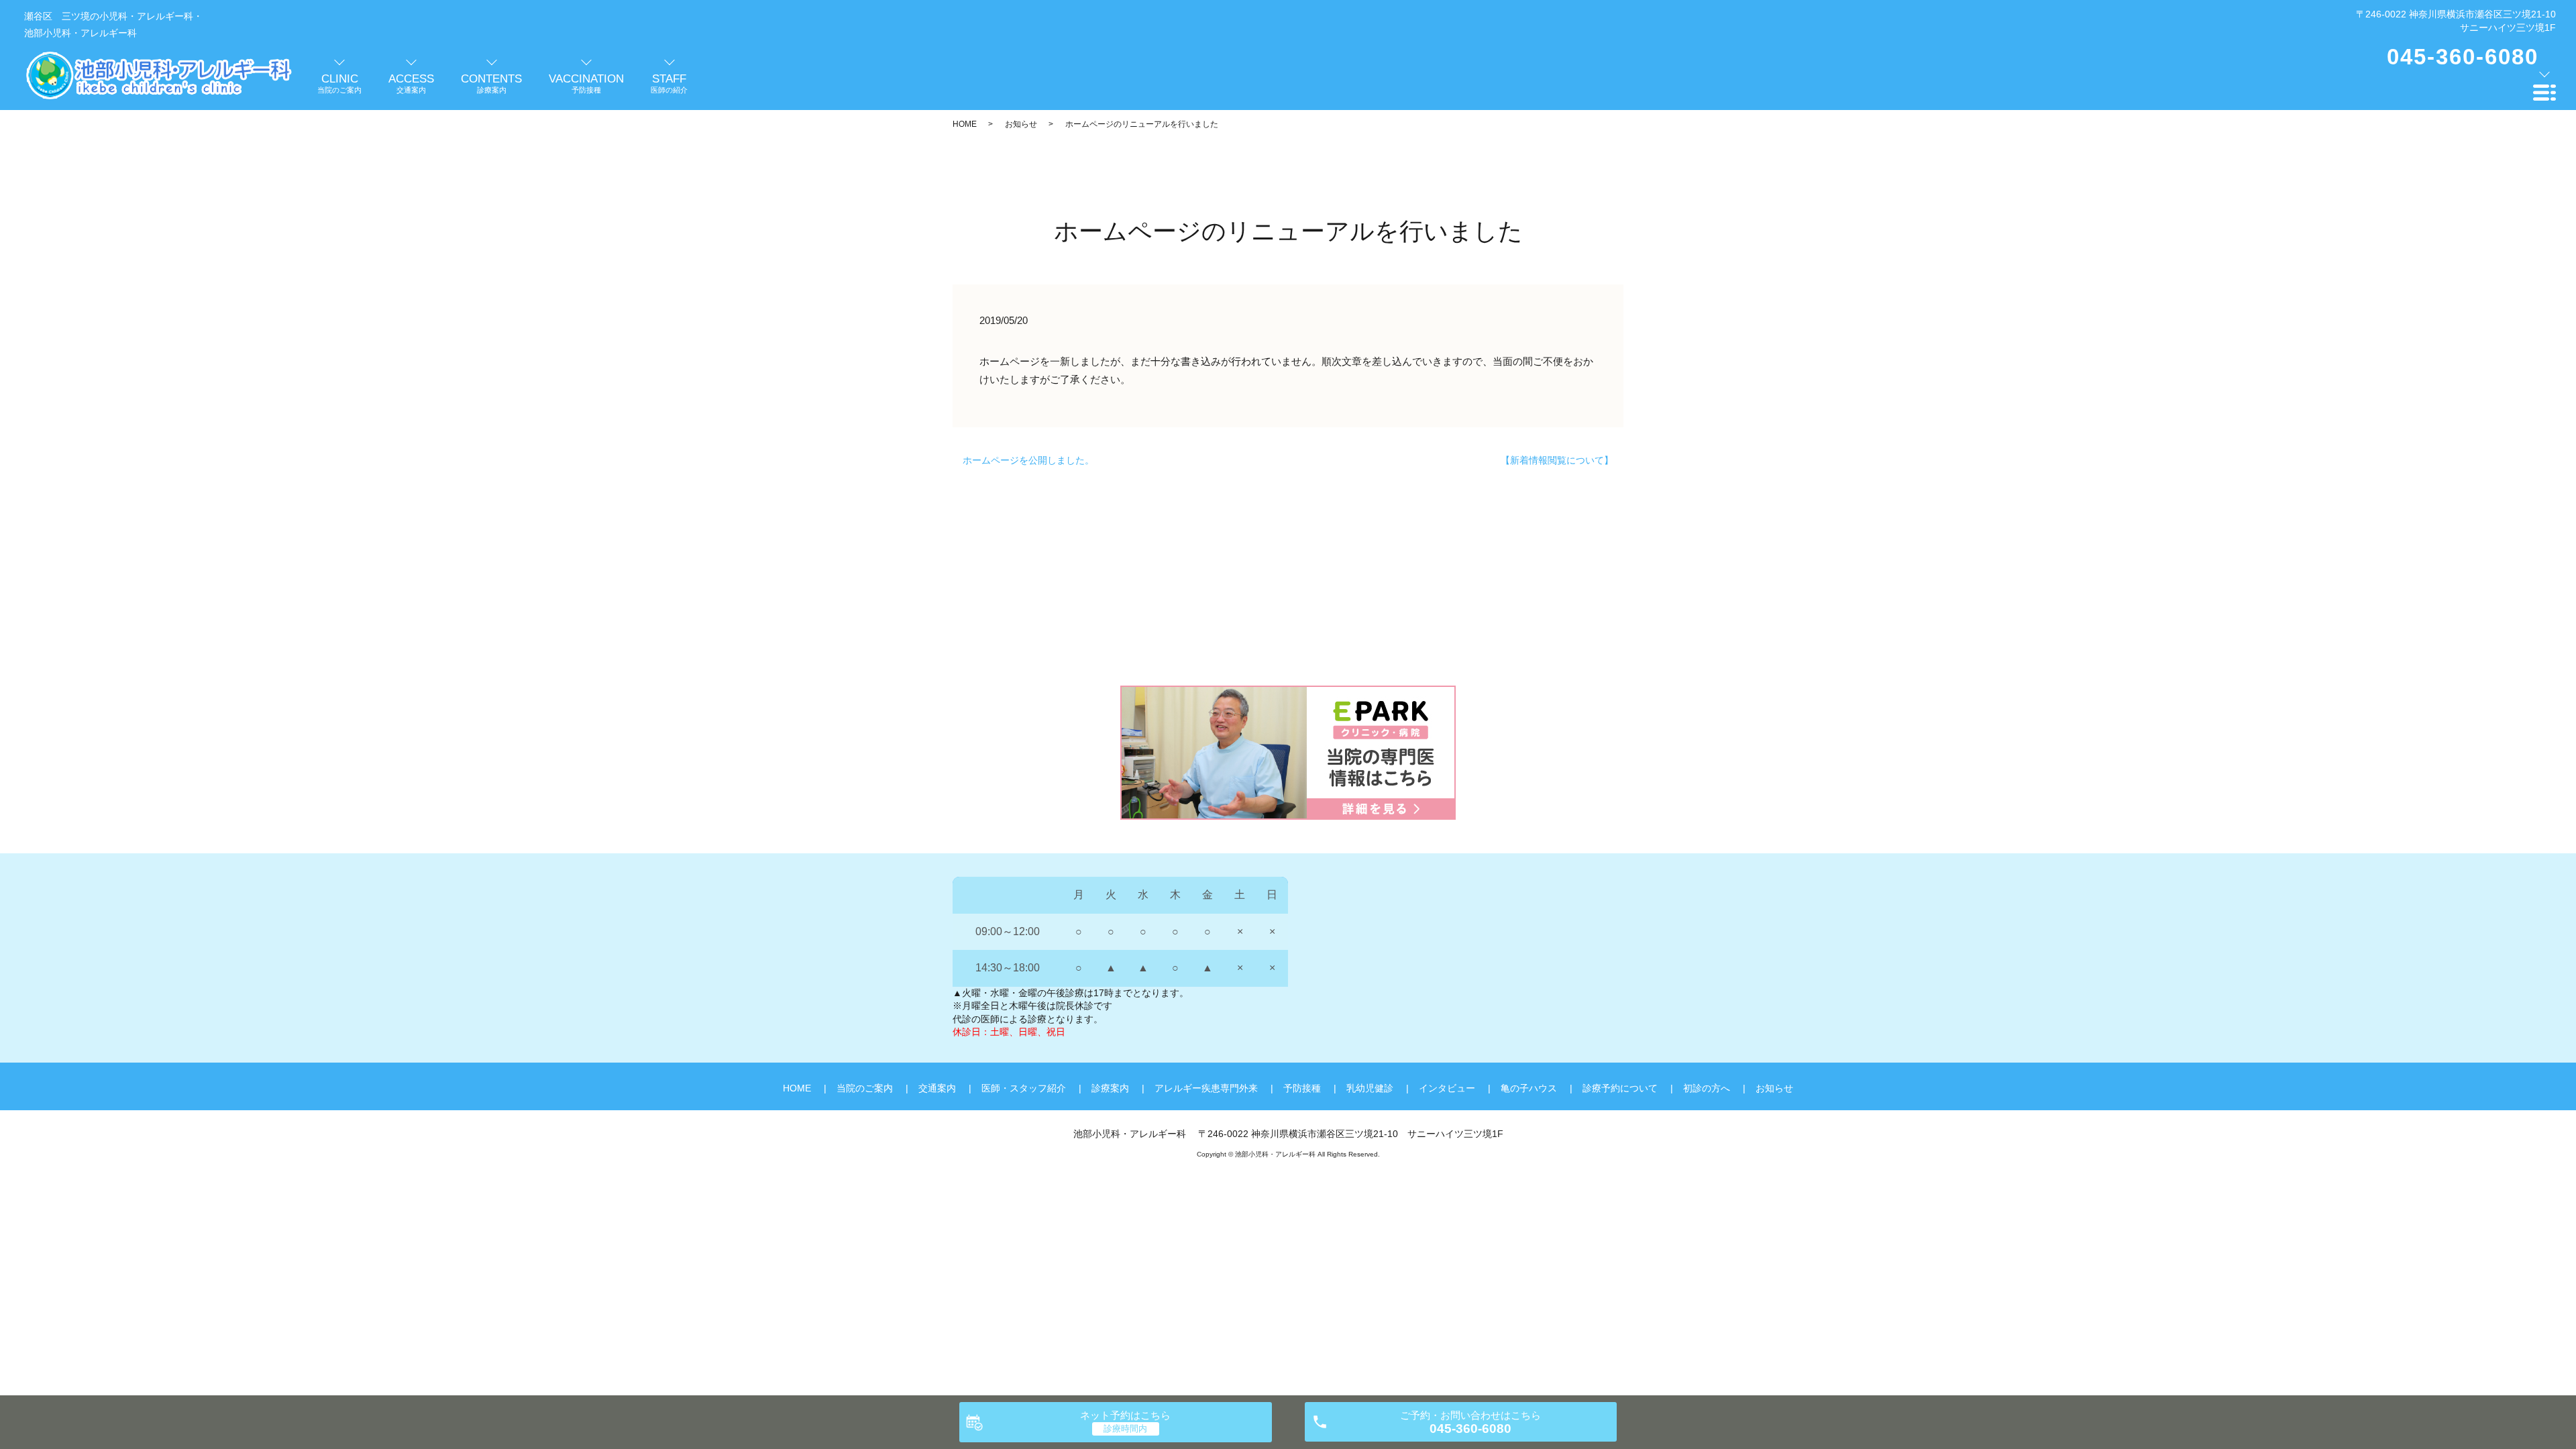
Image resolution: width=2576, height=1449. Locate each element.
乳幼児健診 (1370, 1088)
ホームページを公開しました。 (1028, 460)
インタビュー (1447, 1088)
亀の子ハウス (1529, 1088)
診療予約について (1620, 1088)
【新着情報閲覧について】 (1557, 460)
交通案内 (937, 1088)
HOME (965, 124)
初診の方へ (1707, 1088)
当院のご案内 (865, 1088)
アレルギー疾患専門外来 (1206, 1088)
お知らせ (1021, 124)
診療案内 (1110, 1088)
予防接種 (1302, 1088)
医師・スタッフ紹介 (1024, 1088)
